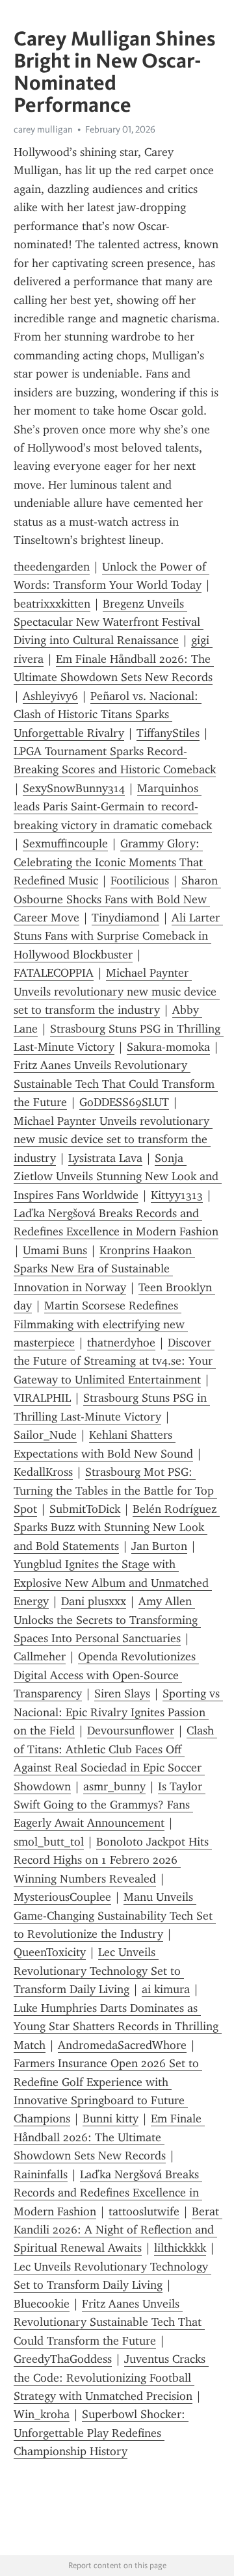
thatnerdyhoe (121, 1343)
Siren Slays (122, 1694)
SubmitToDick (85, 1509)
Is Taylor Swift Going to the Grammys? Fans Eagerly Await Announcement (110, 1805)
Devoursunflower (131, 1731)
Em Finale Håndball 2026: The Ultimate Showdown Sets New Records (109, 2137)
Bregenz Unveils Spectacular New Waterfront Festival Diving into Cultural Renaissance (109, 622)
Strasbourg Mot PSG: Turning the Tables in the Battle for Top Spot (115, 1490)
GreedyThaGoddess (63, 2359)
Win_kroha (42, 2414)
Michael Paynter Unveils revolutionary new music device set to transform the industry (117, 991)
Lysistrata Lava (105, 1158)
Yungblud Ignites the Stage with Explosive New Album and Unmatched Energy (113, 1583)
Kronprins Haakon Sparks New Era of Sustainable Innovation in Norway (104, 1269)
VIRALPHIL (42, 1398)
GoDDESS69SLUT (124, 1102)
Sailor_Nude (45, 1435)
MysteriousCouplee (62, 1897)
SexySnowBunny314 (74, 788)
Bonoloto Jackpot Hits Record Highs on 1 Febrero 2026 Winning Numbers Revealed (113, 1860)
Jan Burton (159, 1546)
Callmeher (40, 1656)
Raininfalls (41, 2174)
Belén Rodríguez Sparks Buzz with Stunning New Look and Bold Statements (117, 1527)
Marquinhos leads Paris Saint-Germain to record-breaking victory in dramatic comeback (113, 807)
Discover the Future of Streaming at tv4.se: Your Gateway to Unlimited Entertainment (115, 1361)
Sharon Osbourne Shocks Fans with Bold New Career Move (117, 899)
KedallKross (43, 1472)
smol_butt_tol (49, 1842)
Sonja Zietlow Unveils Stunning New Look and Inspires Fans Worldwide (118, 1177)
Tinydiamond (125, 918)
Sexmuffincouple (65, 844)
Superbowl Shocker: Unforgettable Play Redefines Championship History (101, 2433)
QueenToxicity (50, 1952)
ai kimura (166, 1989)
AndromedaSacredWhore (122, 2045)
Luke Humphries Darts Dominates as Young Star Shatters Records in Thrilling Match (118, 2027)
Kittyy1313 (177, 1195)
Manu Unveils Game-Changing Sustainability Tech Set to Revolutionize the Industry (115, 1915)
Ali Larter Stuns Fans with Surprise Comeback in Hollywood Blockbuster (118, 936)
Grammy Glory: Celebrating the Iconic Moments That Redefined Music (110, 862)
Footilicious (140, 881)
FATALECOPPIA (54, 973)
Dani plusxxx (94, 1601)
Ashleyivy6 (50, 696)
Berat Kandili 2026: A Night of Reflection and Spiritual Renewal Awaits (118, 2230)
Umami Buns (55, 1250)
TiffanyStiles (168, 733)
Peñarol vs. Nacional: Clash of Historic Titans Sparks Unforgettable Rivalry (108, 715)
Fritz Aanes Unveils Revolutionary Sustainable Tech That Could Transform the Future (116, 1084)
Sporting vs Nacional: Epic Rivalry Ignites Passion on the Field (118, 1712)
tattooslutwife (144, 2211)
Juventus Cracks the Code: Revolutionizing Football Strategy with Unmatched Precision (111, 2377)
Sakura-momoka (168, 1047)
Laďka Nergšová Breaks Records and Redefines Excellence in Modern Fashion (108, 2193)
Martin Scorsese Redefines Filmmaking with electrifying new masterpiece (101, 1324)
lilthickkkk (180, 2248)
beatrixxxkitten (52, 604)
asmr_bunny (114, 1786)
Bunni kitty (110, 2119)
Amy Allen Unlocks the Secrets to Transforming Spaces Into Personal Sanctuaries (107, 1620)
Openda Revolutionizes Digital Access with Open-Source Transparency (106, 1675)
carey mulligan (43, 129)
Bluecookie (42, 2304)
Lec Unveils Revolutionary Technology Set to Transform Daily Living (99, 1971)
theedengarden (52, 567)
